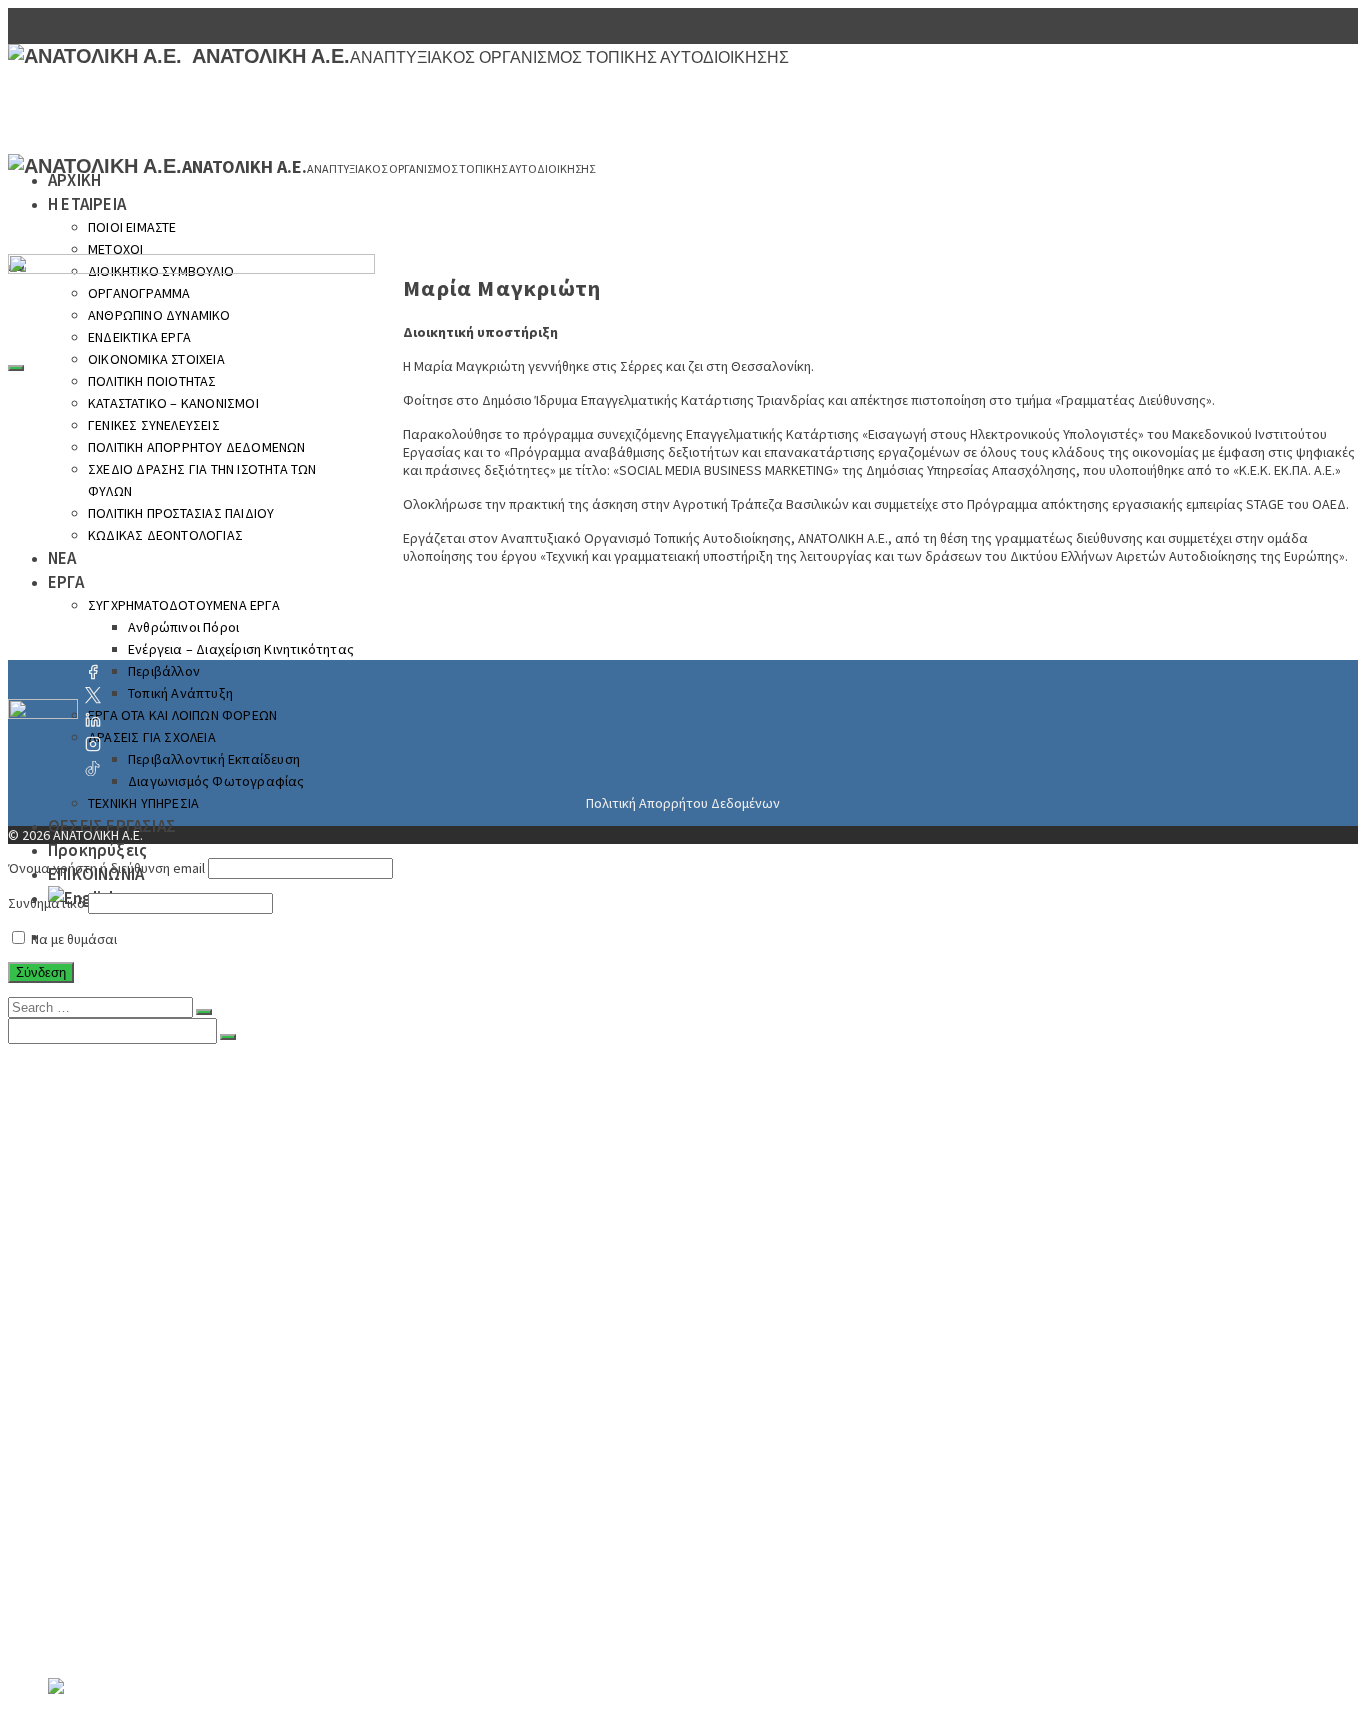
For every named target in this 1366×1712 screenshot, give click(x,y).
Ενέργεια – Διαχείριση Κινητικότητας (241, 649)
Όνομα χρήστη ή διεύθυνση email (106, 868)
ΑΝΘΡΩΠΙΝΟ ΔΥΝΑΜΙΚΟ (174, 1188)
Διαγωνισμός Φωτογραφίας (216, 781)
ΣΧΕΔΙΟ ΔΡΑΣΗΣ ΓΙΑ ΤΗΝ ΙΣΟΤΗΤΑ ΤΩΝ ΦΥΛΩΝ (254, 1328)
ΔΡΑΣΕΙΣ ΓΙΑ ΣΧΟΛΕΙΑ (152, 737)
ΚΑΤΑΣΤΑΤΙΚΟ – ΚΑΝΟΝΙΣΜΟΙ (193, 1268)
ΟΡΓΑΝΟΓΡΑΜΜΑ (148, 1168)
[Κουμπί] (204, 1012)
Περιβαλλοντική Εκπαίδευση (214, 759)
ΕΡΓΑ (66, 1408)
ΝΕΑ (63, 1388)
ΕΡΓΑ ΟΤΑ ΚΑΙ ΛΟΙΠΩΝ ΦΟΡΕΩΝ (182, 715)
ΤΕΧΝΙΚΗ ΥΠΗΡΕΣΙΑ (143, 803)
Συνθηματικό (46, 903)
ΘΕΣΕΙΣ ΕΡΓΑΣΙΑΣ (110, 1628)
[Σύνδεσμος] (43, 720)
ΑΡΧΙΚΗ (74, 180)
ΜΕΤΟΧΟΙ (115, 249)
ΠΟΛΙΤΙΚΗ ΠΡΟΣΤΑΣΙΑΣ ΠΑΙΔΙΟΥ (202, 1348)
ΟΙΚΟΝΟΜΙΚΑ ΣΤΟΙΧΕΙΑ (171, 1228)
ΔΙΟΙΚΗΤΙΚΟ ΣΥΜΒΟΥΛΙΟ (175, 1148)
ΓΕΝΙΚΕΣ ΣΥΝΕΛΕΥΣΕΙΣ (168, 1288)
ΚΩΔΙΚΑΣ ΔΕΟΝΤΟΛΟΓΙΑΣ (179, 1368)
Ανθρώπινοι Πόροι (194, 1448)
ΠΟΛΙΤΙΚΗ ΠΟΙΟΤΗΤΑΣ (170, 1248)
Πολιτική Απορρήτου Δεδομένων (683, 803)
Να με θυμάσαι (72, 939)
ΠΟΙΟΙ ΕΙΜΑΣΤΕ (132, 227)
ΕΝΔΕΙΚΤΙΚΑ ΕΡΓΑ (152, 1208)
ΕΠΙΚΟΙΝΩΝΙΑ (98, 1668)
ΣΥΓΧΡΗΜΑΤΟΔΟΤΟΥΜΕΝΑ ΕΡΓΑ (201, 1428)
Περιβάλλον (164, 671)
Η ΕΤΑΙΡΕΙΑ (87, 204)
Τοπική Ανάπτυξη (180, 693)
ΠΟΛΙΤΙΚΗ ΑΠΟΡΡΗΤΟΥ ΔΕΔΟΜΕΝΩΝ (221, 1308)
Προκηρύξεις (97, 850)
